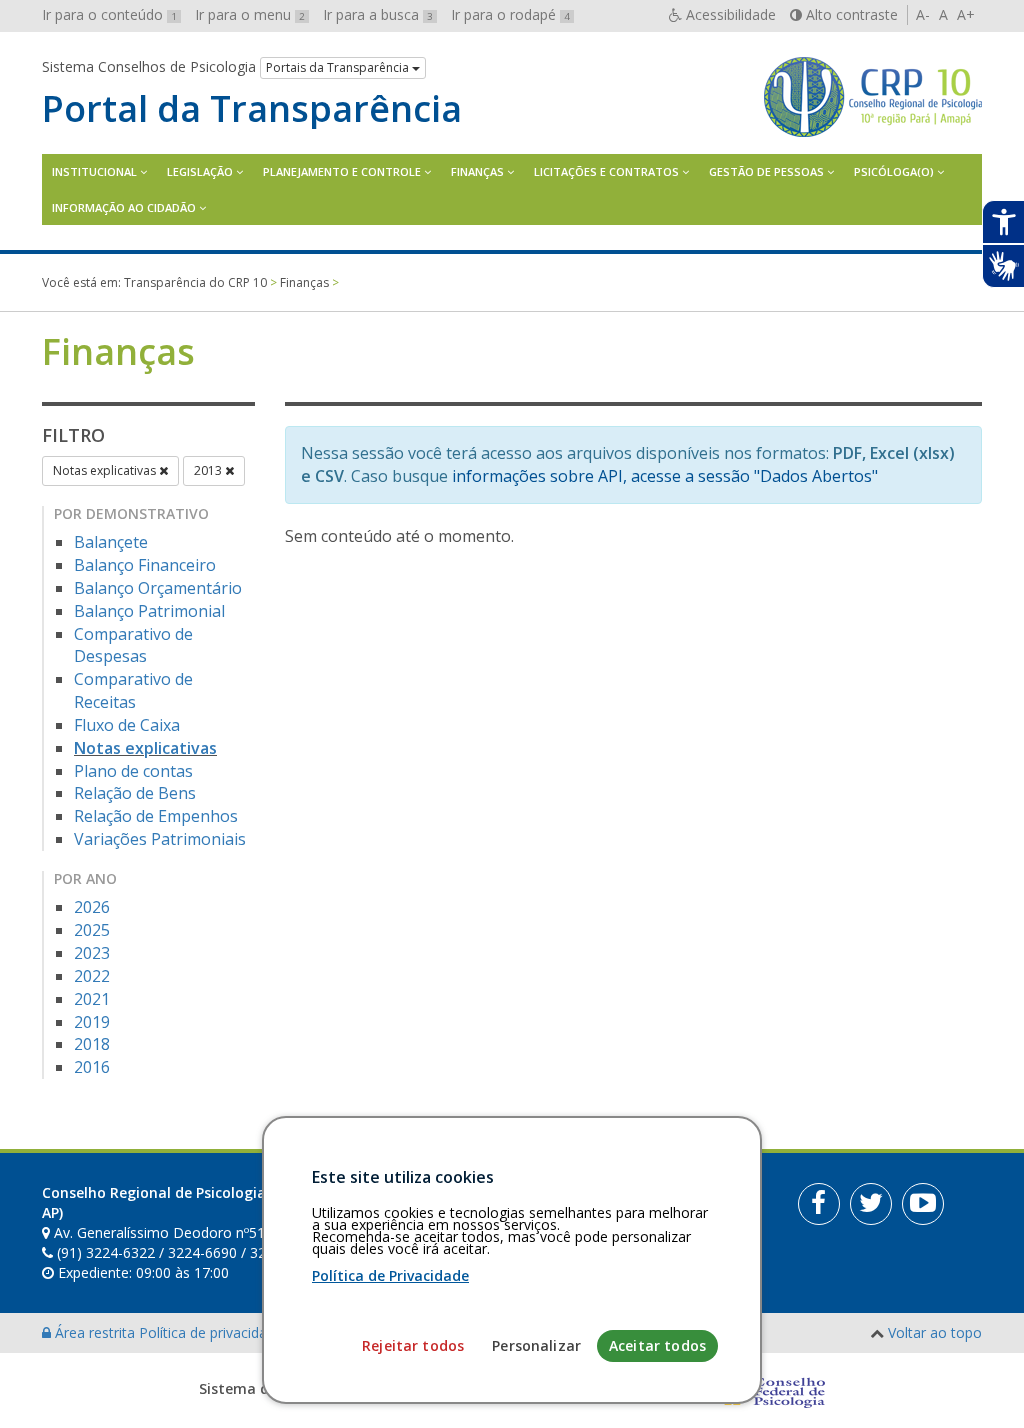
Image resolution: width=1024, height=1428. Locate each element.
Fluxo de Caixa (127, 725)
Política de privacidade (213, 1332)
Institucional (94, 171)
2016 (92, 1067)
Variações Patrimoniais (160, 839)
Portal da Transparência (252, 109)
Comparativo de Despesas (133, 645)
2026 (92, 907)
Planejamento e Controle (342, 171)
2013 (209, 470)
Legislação (200, 171)
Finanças (477, 171)
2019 (92, 1022)
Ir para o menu (250, 14)
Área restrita (95, 1332)
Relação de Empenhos (156, 816)
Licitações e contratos (606, 171)
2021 (92, 999)
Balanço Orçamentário (158, 588)
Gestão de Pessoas (766, 171)
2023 (92, 953)
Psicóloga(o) (894, 171)
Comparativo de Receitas (133, 690)
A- (923, 14)
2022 (92, 976)
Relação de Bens (135, 793)
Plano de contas (133, 771)
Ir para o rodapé (510, 14)
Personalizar (536, 1345)
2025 (92, 930)
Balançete (111, 542)
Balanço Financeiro (145, 565)
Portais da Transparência (339, 67)
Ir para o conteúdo (109, 14)
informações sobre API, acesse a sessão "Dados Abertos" (665, 476)
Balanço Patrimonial (149, 611)
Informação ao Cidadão (124, 207)
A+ (966, 14)
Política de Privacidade (390, 1275)
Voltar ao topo (935, 1332)
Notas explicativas (106, 470)
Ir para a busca (378, 14)
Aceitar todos (657, 1345)
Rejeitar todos (413, 1345)
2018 (92, 1044)
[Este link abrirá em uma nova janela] (819, 1204)
